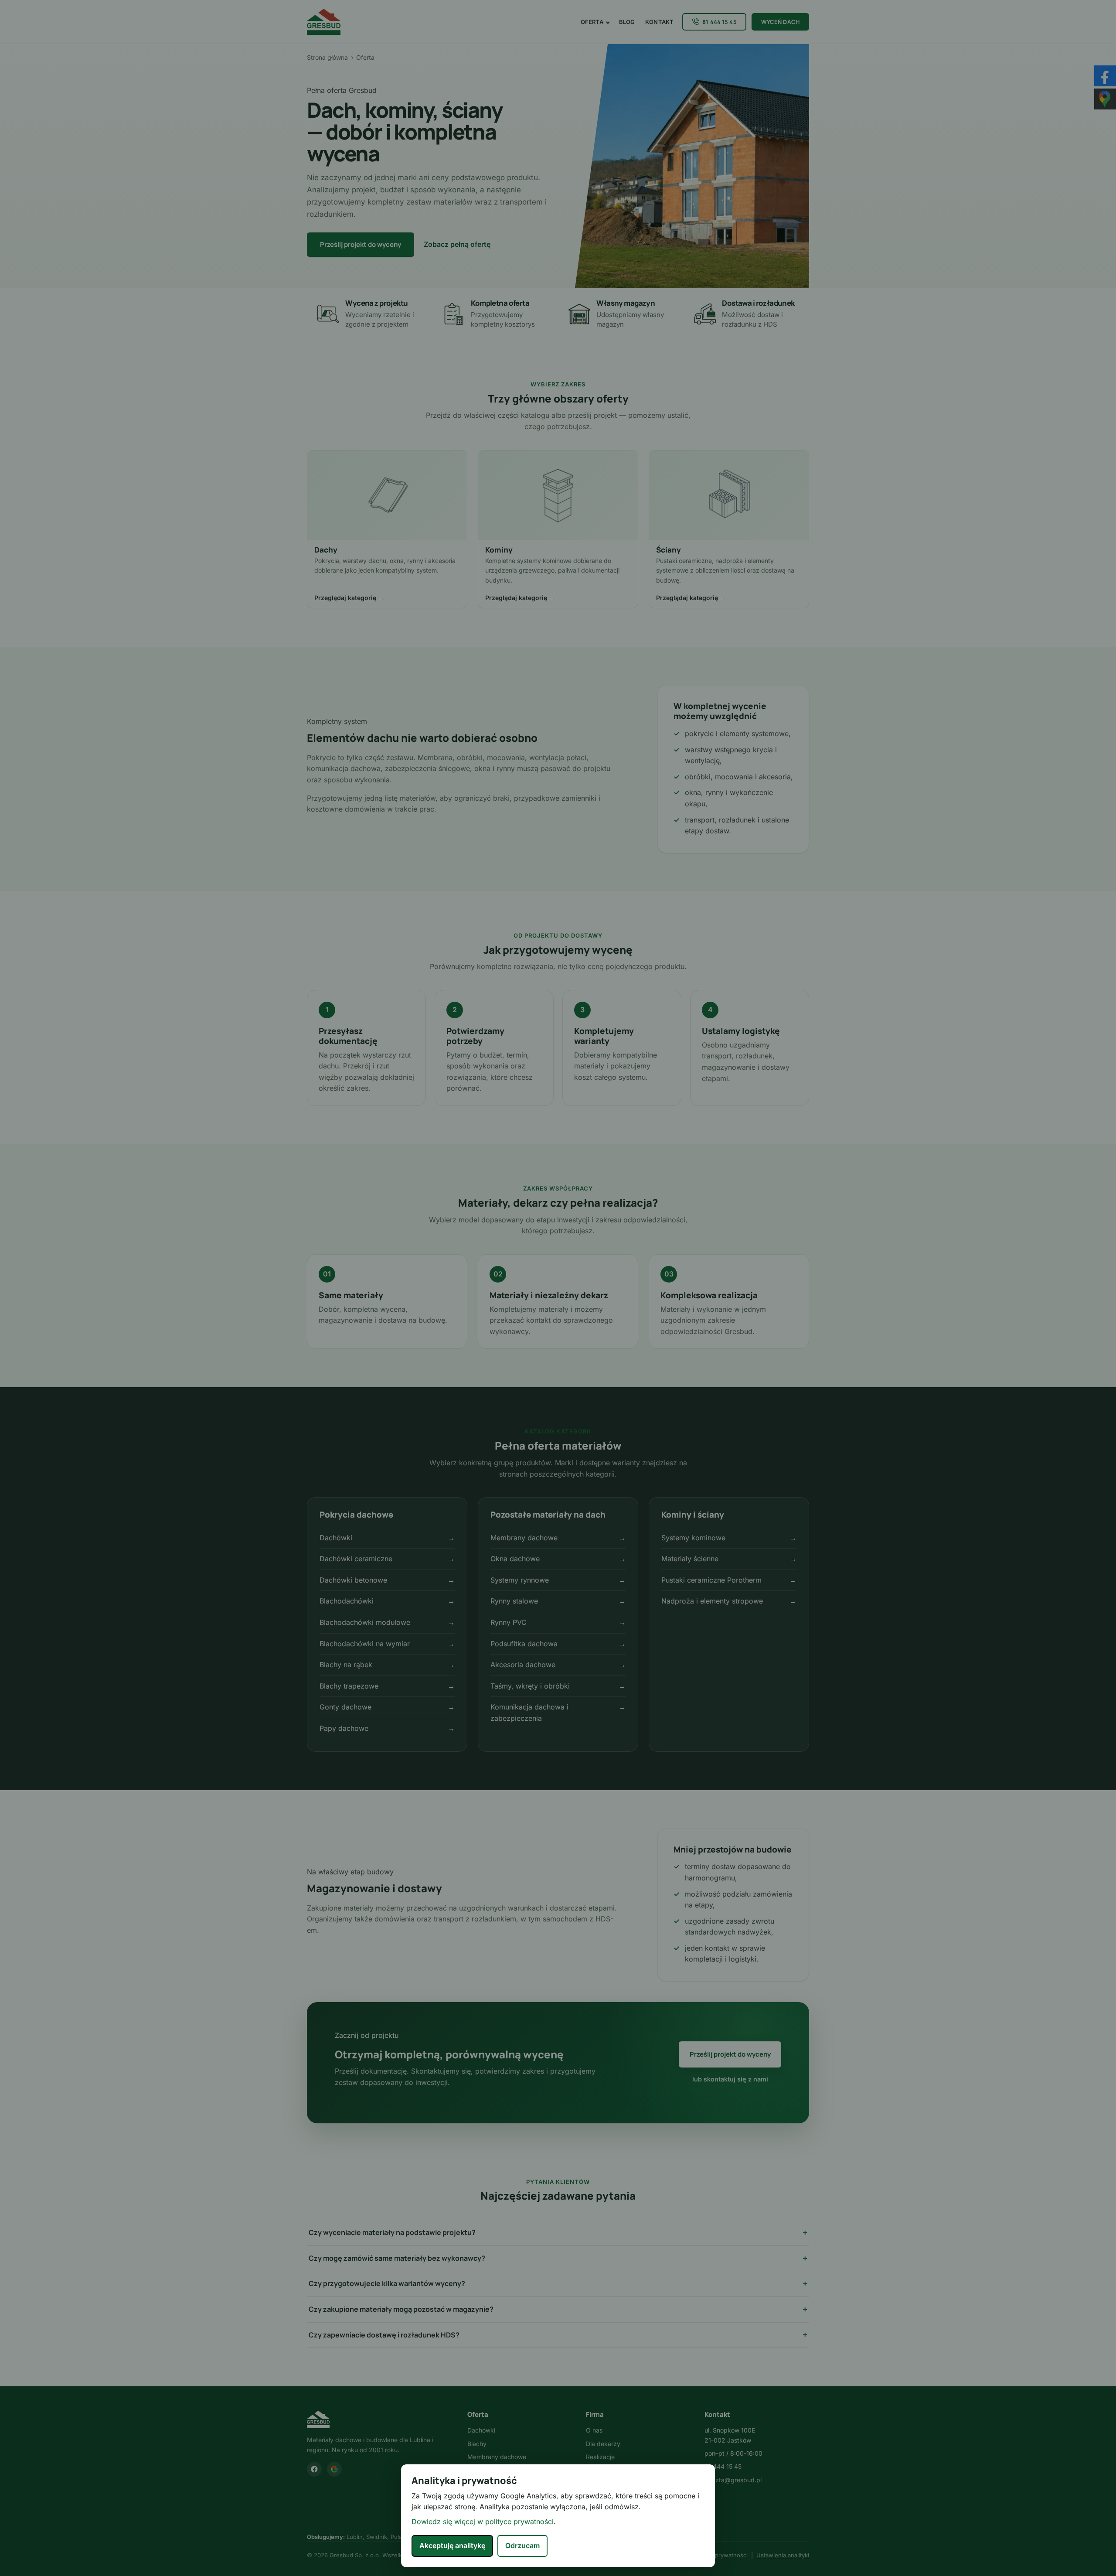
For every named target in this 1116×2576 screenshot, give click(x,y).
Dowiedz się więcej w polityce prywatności (483, 2521)
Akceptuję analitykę (452, 2545)
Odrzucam (522, 2545)
